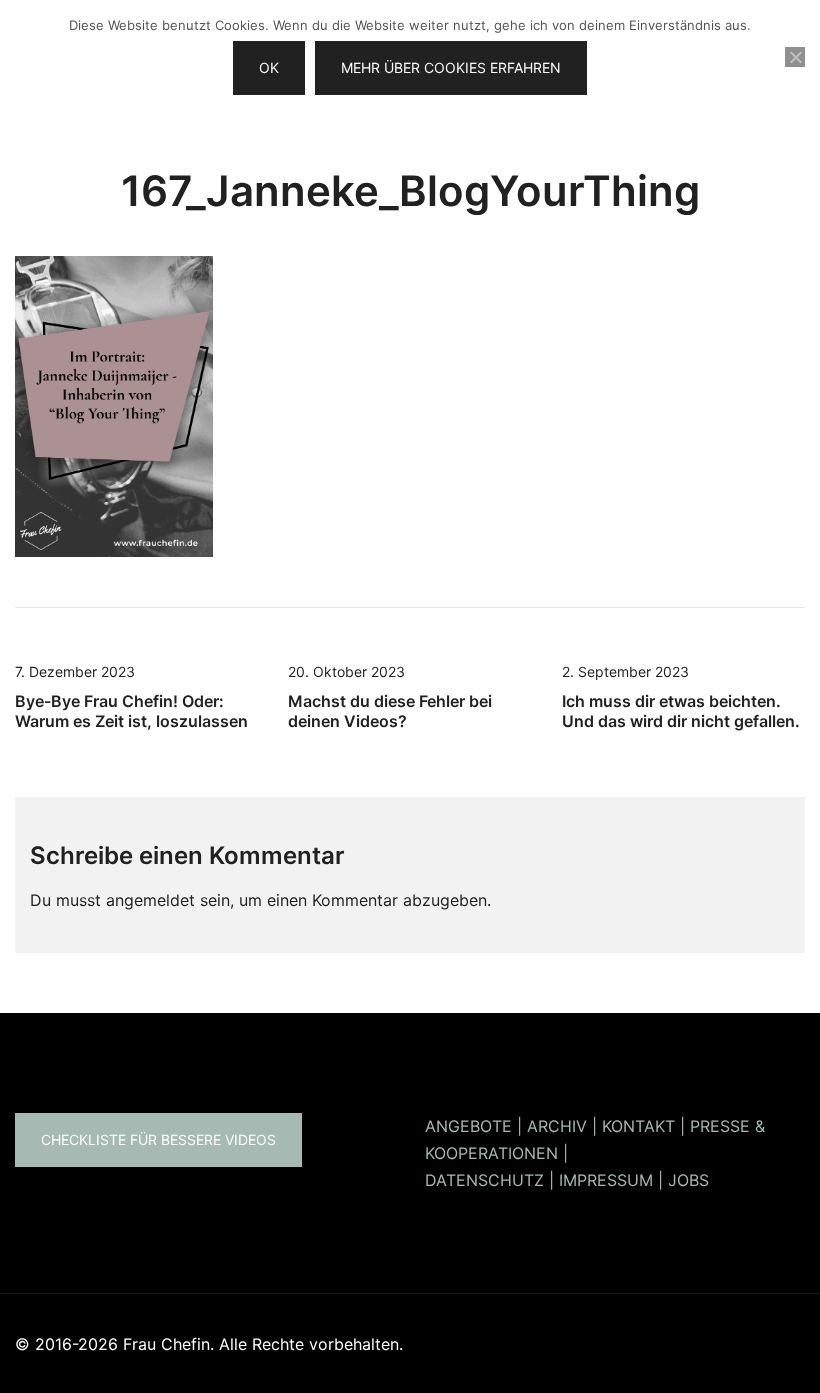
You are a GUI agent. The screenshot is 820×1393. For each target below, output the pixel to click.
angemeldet (150, 900)
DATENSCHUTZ (484, 1180)
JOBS (688, 1180)
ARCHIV (557, 1126)
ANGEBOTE (468, 1126)
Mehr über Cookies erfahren (451, 67)
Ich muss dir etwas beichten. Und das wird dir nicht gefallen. (681, 710)
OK (269, 67)
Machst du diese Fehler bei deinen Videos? (390, 710)
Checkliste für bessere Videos (158, 1139)
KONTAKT (638, 1126)
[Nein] (795, 57)
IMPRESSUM (606, 1180)
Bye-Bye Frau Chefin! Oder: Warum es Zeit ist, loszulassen (131, 710)
